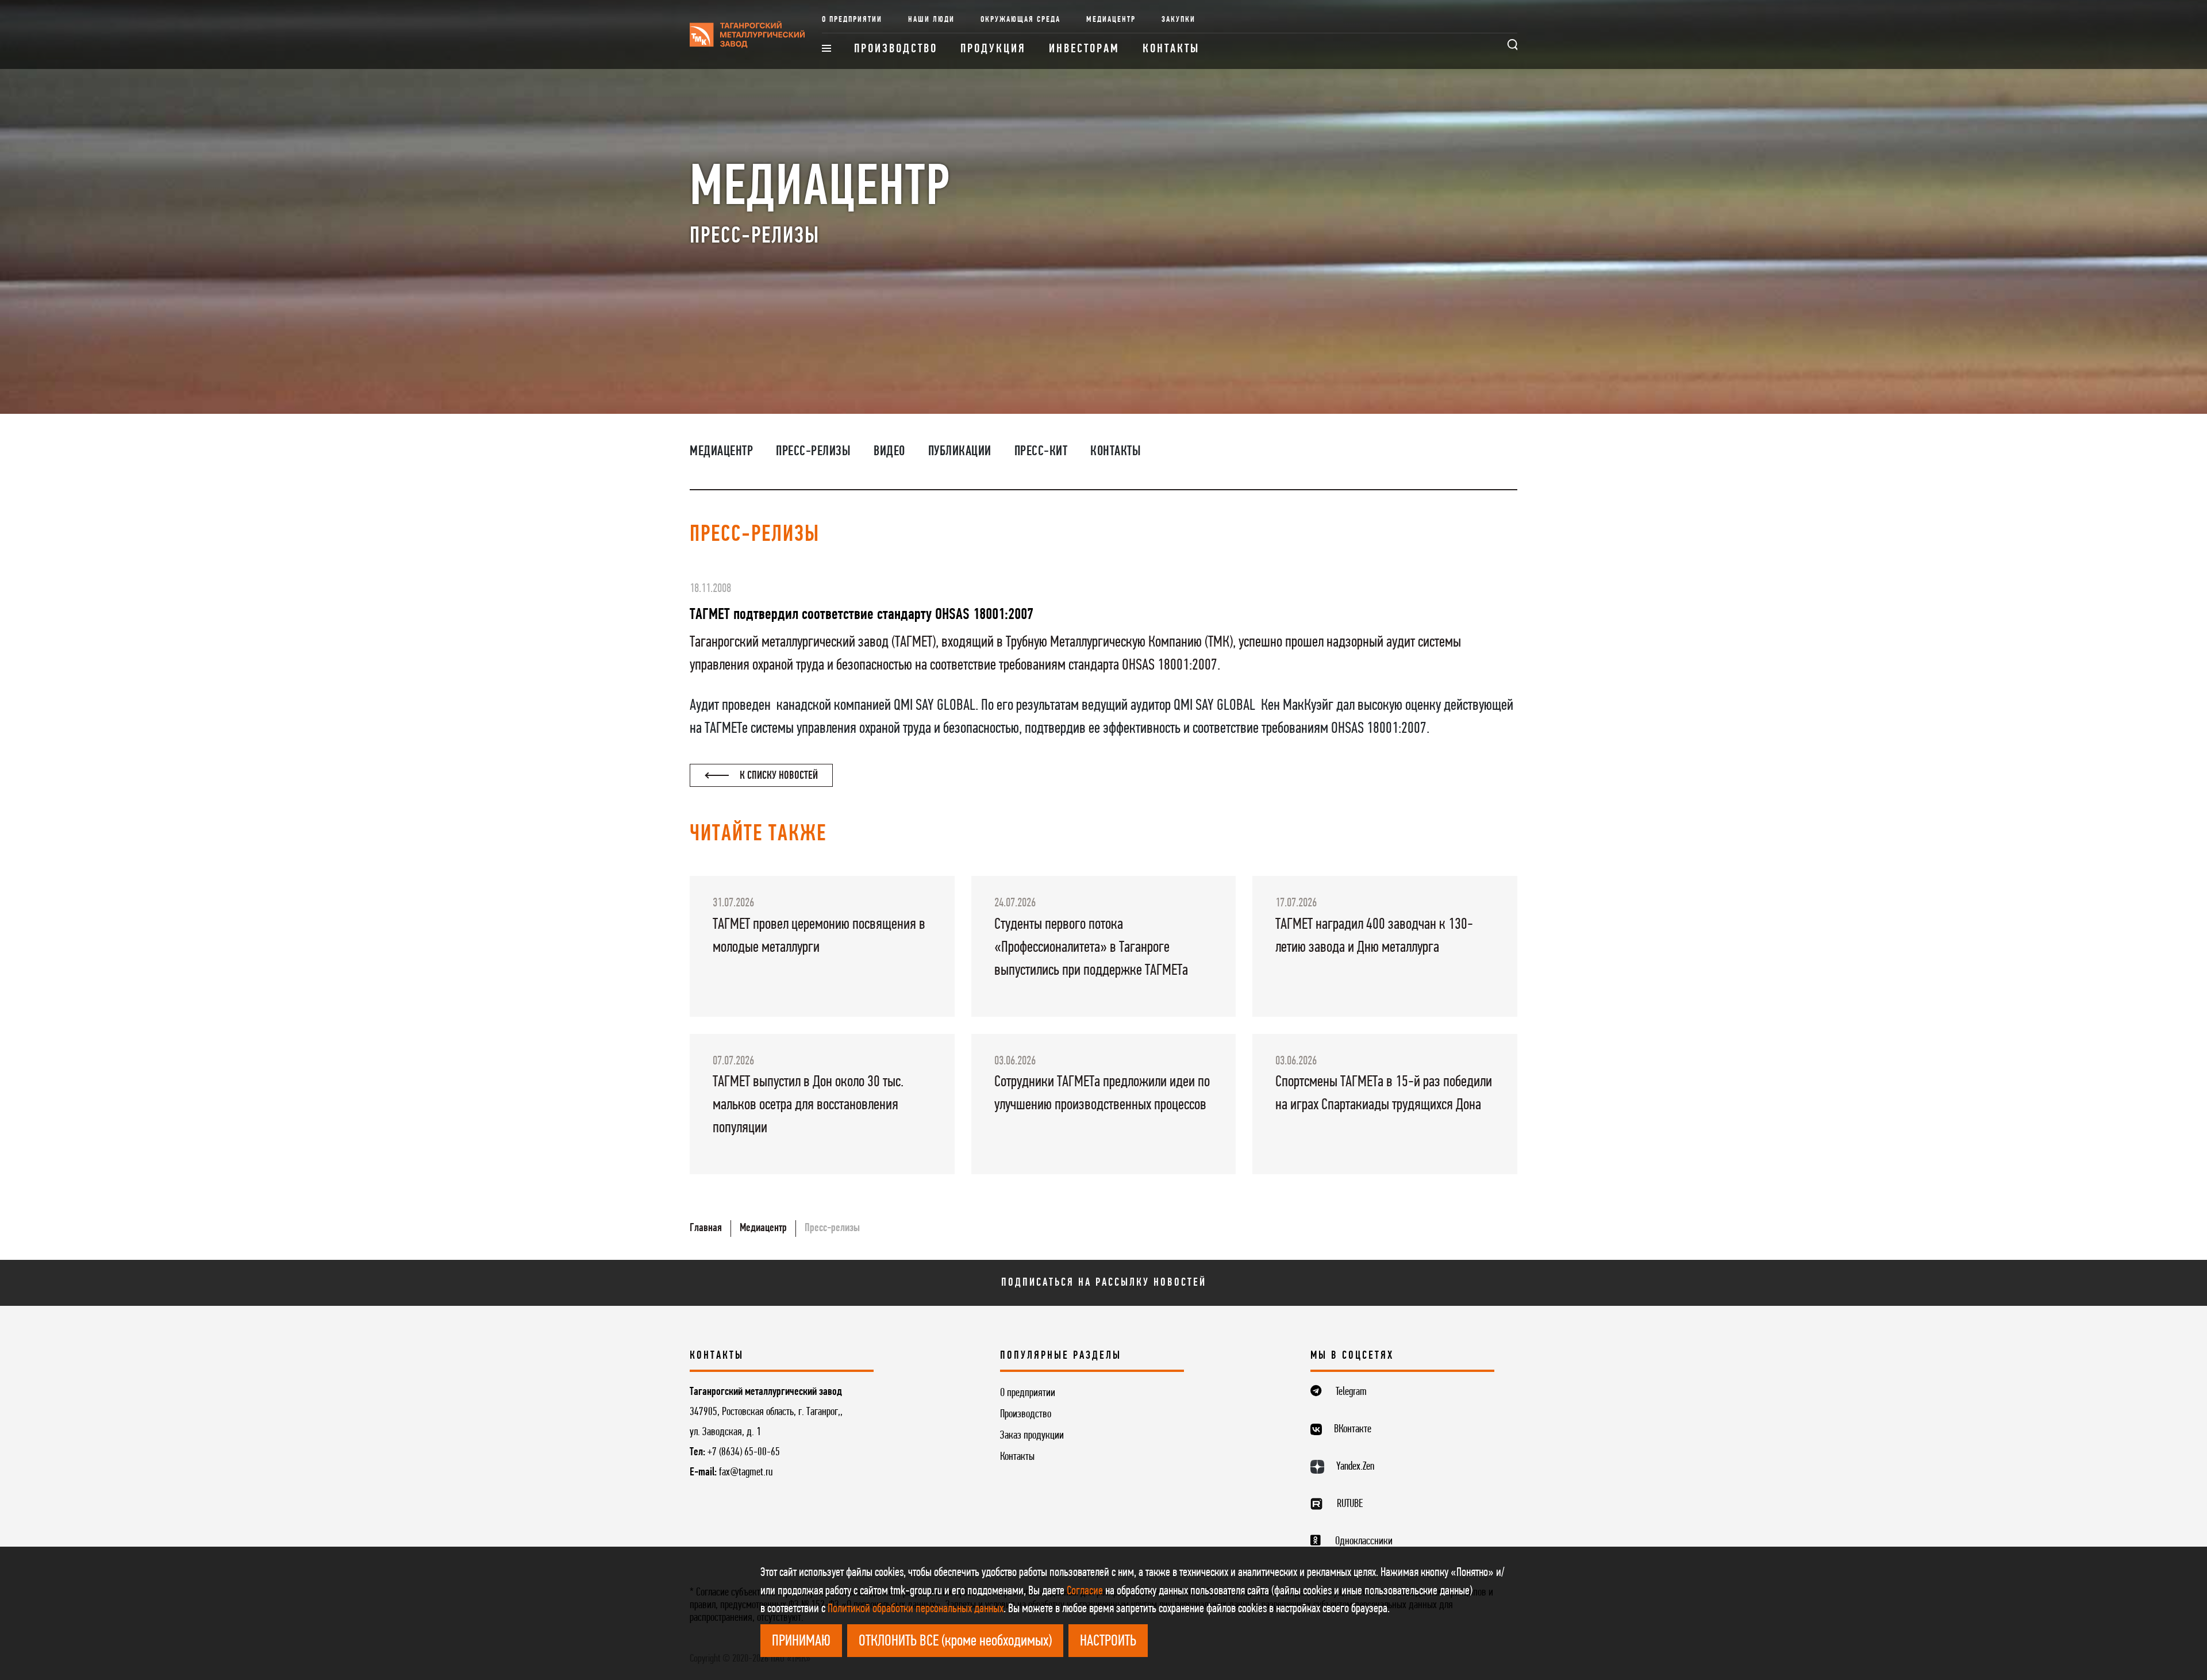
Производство (896, 49)
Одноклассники (1364, 1541)
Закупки (1179, 20)
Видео (889, 452)
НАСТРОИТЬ (1108, 1641)
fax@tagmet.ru (746, 1473)
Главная (706, 1228)
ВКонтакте (1353, 1429)
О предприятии (852, 20)
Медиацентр (1111, 20)
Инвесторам (1084, 49)
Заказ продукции (1032, 1436)
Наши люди (931, 20)
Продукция (993, 49)
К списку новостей (778, 776)
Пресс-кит (1041, 452)
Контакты (1171, 49)
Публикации (960, 452)
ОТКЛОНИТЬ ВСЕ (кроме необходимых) (955, 1641)
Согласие (1085, 1591)
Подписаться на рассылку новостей (1104, 1283)
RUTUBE (1350, 1504)
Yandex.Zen (1355, 1467)
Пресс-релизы (813, 452)
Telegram (1351, 1392)
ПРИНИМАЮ (801, 1641)
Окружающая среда (1020, 20)
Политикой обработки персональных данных (916, 1609)
